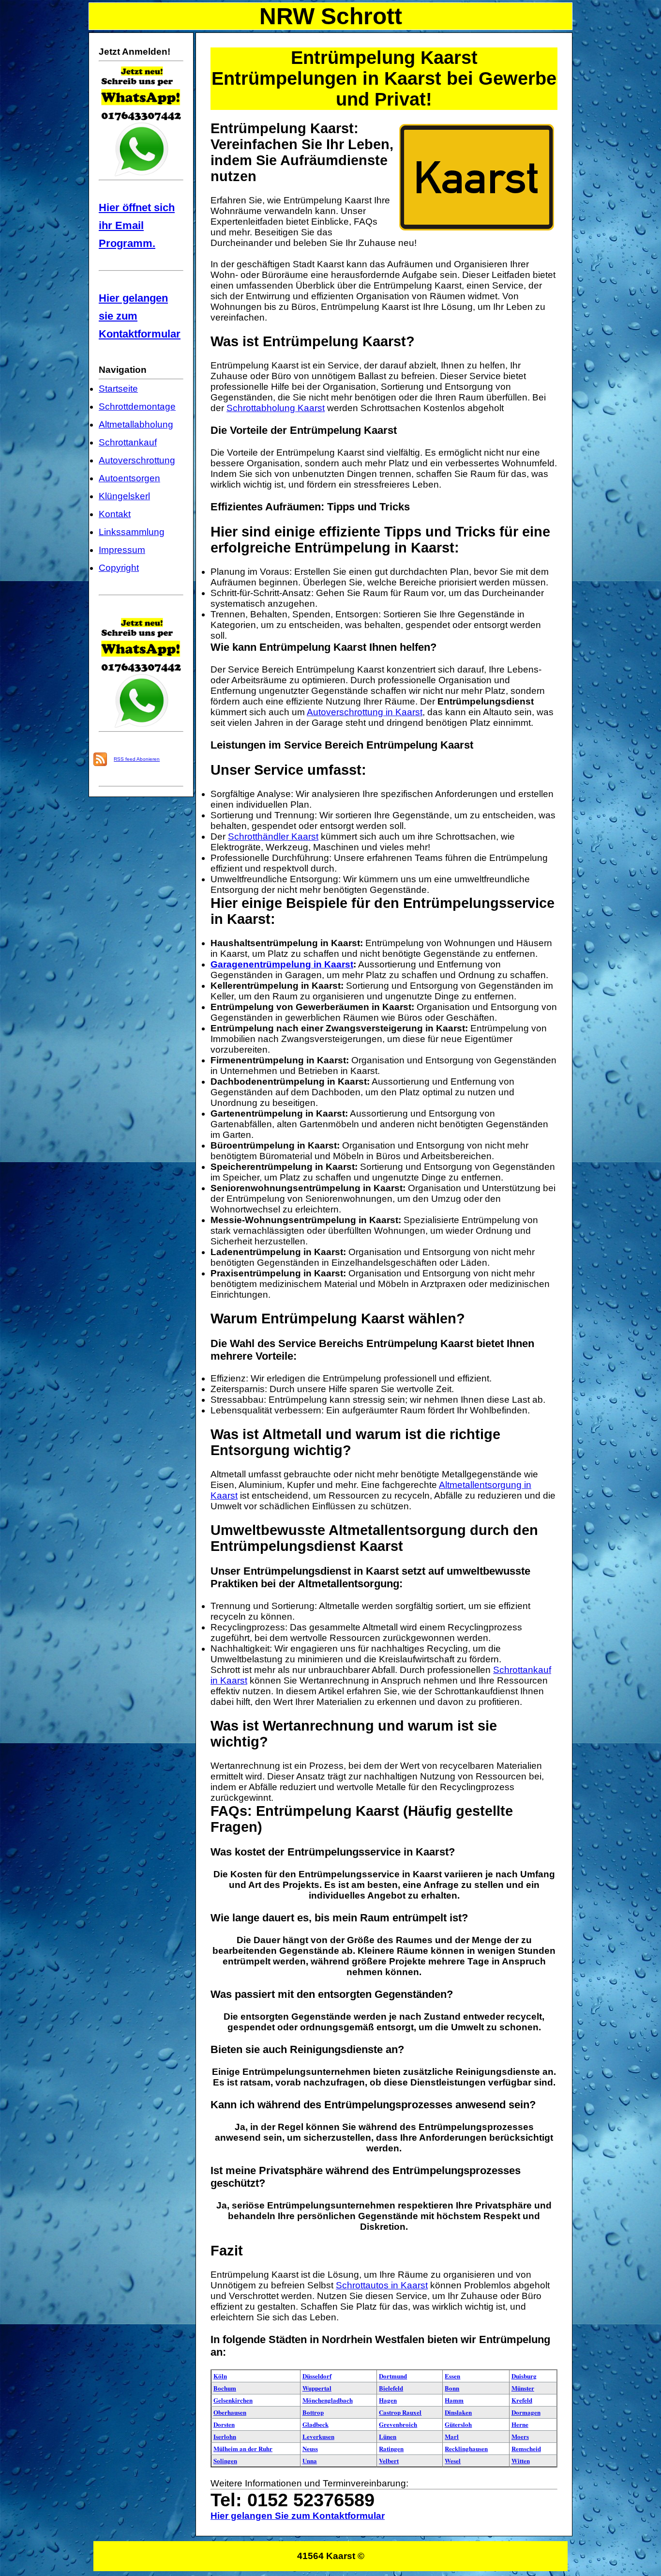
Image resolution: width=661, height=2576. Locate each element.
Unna (310, 2461)
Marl (452, 2436)
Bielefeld (391, 2388)
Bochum (225, 2388)
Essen (452, 2376)
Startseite (118, 389)
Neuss (310, 2448)
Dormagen (526, 2412)
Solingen (225, 2461)
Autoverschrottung (137, 460)
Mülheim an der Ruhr (243, 2448)
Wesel (453, 2461)
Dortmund (393, 2376)
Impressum (122, 550)
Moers (520, 2436)
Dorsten (224, 2424)
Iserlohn (225, 2436)
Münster (523, 2388)
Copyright (119, 568)
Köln (220, 2376)
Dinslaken (458, 2412)
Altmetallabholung (136, 424)
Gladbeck (315, 2424)
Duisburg (524, 2376)
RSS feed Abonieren (137, 759)
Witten (521, 2461)
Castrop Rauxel (400, 2412)
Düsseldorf (317, 2376)
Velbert (389, 2461)
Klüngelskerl (124, 496)
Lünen (388, 2436)
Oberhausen (230, 2412)
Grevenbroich (398, 2424)
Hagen (388, 2400)
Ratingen (391, 2448)
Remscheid (526, 2448)
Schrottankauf (128, 442)
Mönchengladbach (328, 2400)
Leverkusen (318, 2436)
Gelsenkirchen (233, 2400)
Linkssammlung (132, 532)
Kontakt (115, 514)
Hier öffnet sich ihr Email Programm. (137, 225)
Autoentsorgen (129, 478)
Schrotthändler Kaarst (273, 836)
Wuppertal (317, 2388)
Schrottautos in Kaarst (382, 2285)
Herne (520, 2424)
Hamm (454, 2400)
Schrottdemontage (137, 406)
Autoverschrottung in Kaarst (365, 712)
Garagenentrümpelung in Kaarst (282, 964)
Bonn (452, 2388)
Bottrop (313, 2412)
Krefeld (522, 2400)
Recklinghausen (466, 2448)
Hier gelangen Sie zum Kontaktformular (298, 2516)
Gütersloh (458, 2424)
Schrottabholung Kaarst (276, 408)
